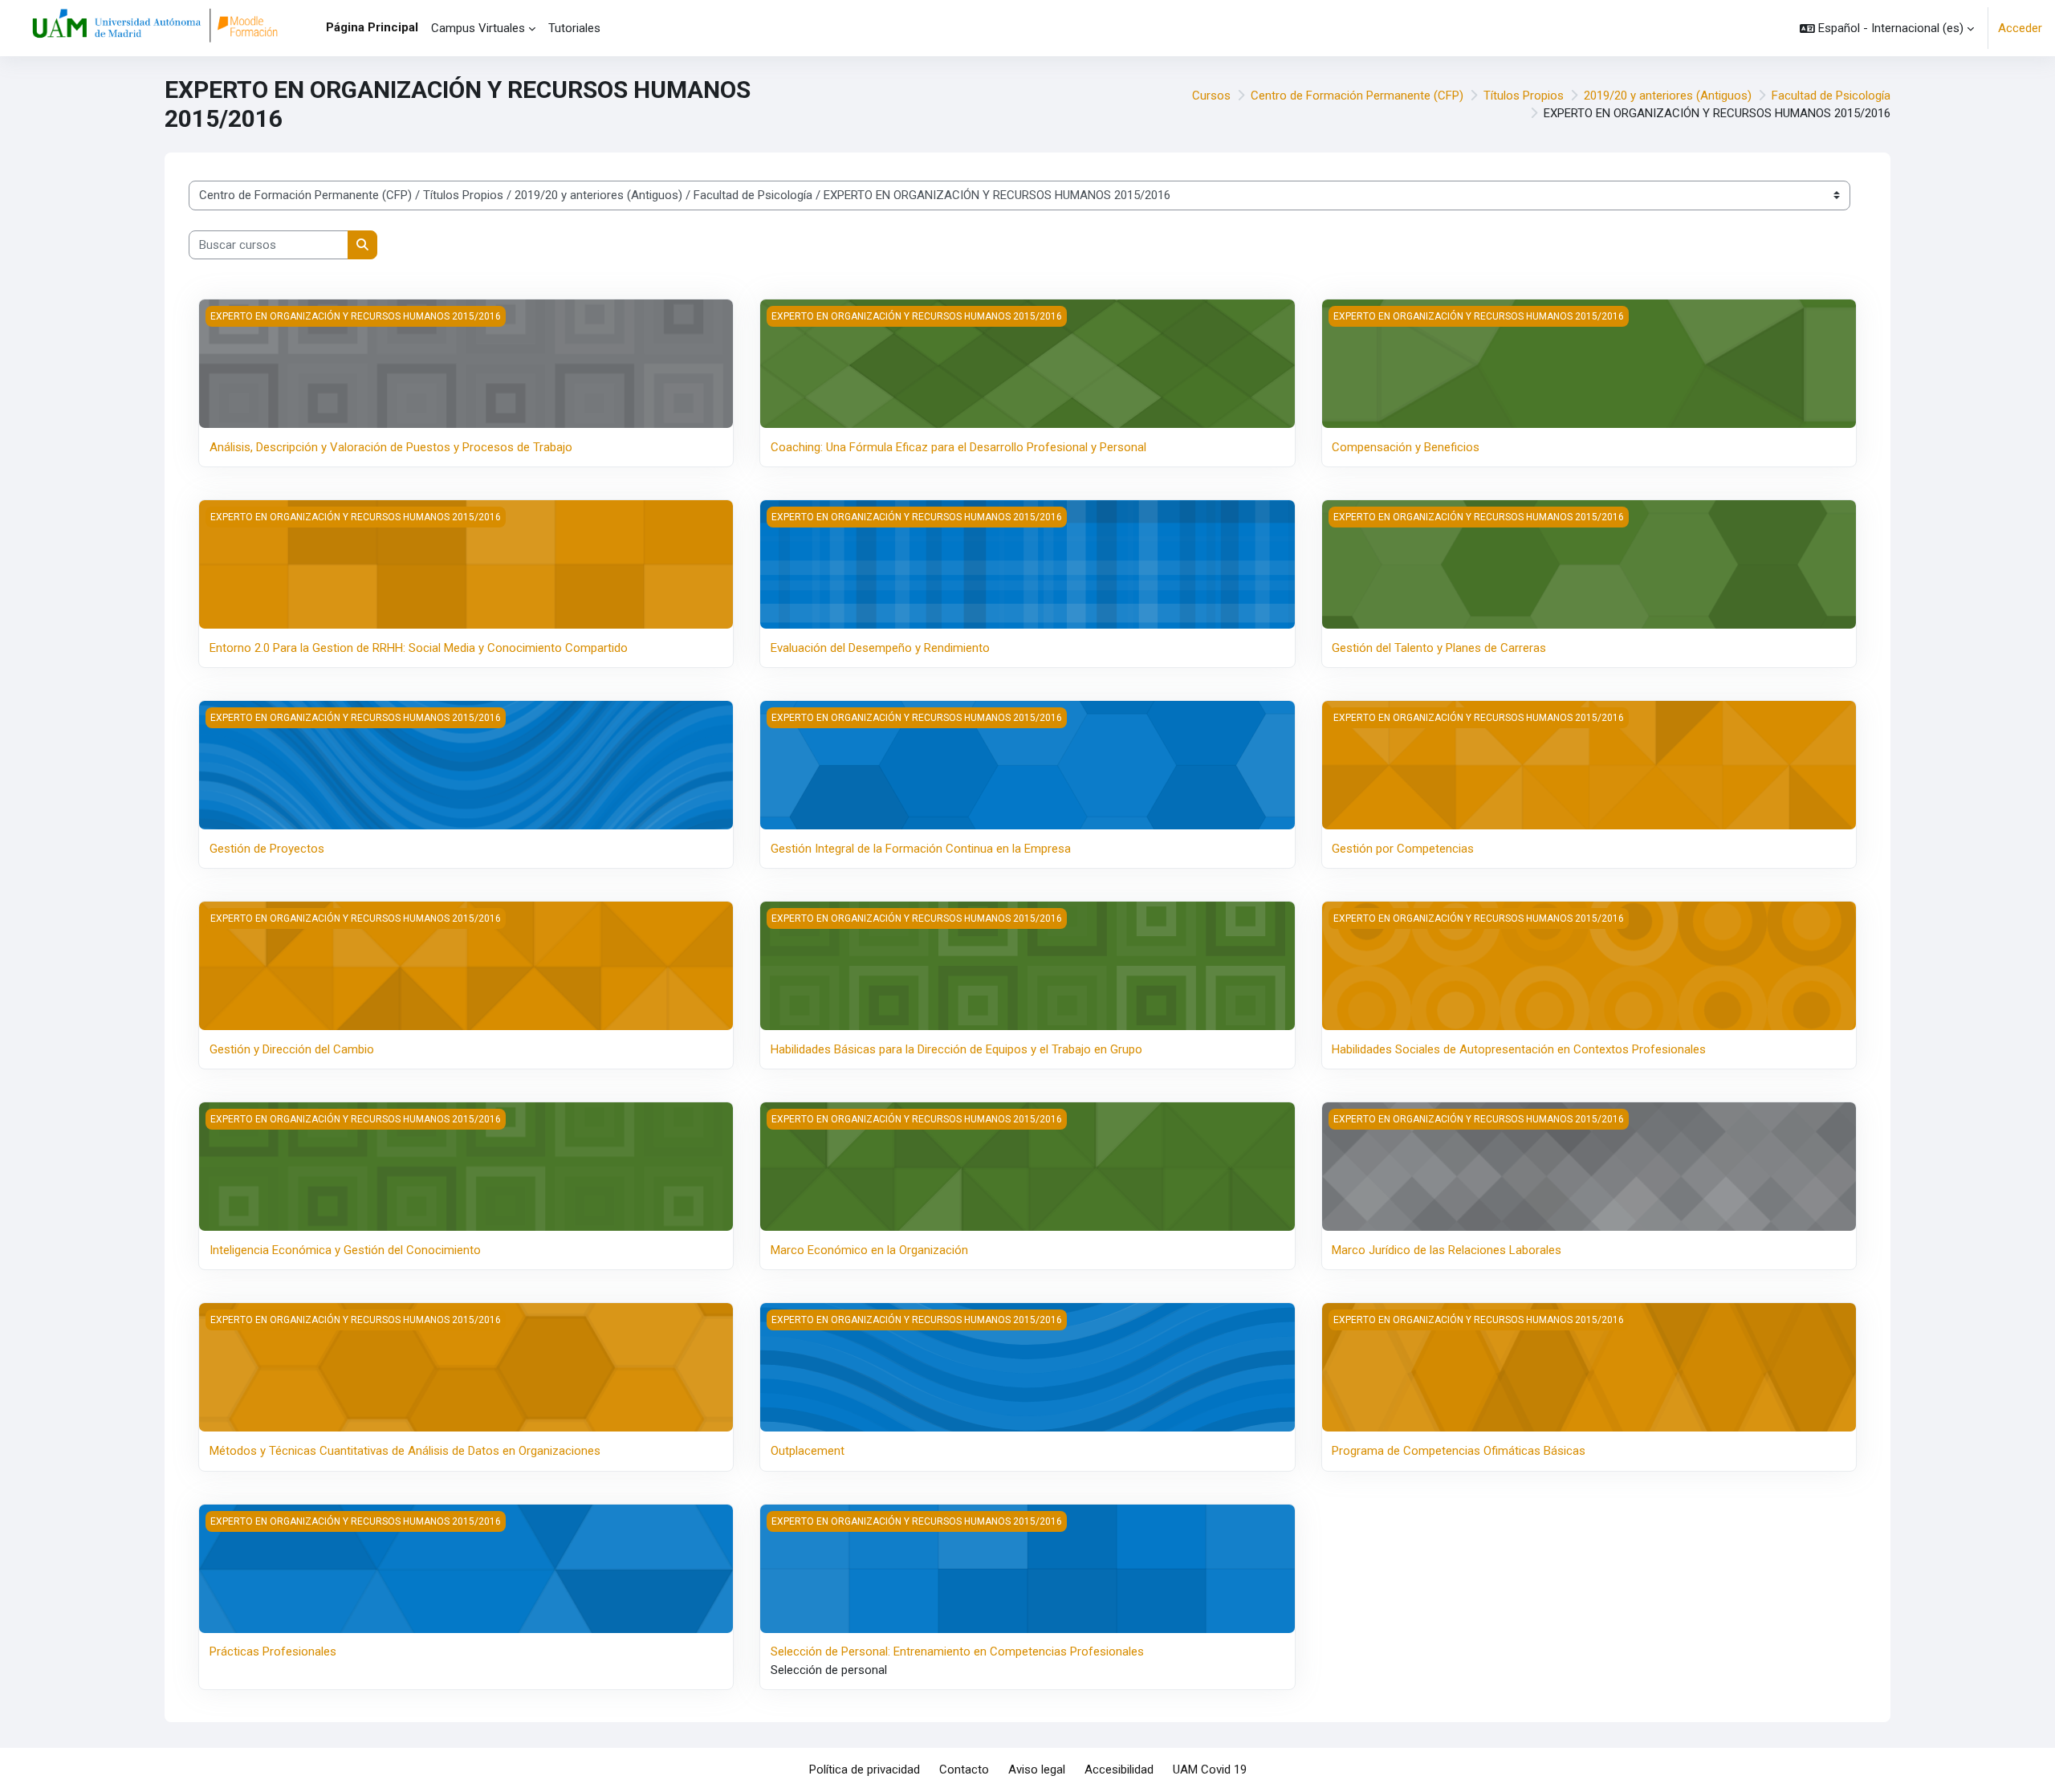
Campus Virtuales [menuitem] (478, 28)
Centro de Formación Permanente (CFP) (1357, 96)
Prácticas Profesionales (273, 1651)
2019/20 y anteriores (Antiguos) (1668, 96)
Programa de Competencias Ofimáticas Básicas (1459, 1451)
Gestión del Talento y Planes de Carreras (1439, 648)
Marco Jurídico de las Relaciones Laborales (1447, 1250)
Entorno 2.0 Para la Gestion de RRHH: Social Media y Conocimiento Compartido (419, 648)
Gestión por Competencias (1403, 849)
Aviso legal (1037, 1770)
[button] (1887, 28)
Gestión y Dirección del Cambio (292, 1049)
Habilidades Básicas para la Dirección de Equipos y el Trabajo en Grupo (956, 1049)
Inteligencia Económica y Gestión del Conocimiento (345, 1250)
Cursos (1211, 96)
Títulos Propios (1524, 96)
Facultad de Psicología (1831, 96)
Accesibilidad (1119, 1770)
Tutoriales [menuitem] (574, 28)
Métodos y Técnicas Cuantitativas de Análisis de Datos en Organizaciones (405, 1451)
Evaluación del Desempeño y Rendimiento (880, 648)
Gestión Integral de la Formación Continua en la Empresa (921, 849)
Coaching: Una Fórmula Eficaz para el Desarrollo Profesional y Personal (958, 447)
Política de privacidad (865, 1770)
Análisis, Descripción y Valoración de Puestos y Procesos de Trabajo (391, 447)
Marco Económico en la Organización (869, 1250)
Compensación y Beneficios (1406, 447)
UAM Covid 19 (1210, 1770)
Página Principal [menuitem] (372, 27)
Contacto (964, 1770)
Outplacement (808, 1451)
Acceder (2020, 28)
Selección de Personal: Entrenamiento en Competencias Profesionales (957, 1651)
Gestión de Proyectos (267, 849)
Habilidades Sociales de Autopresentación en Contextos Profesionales (1519, 1049)
